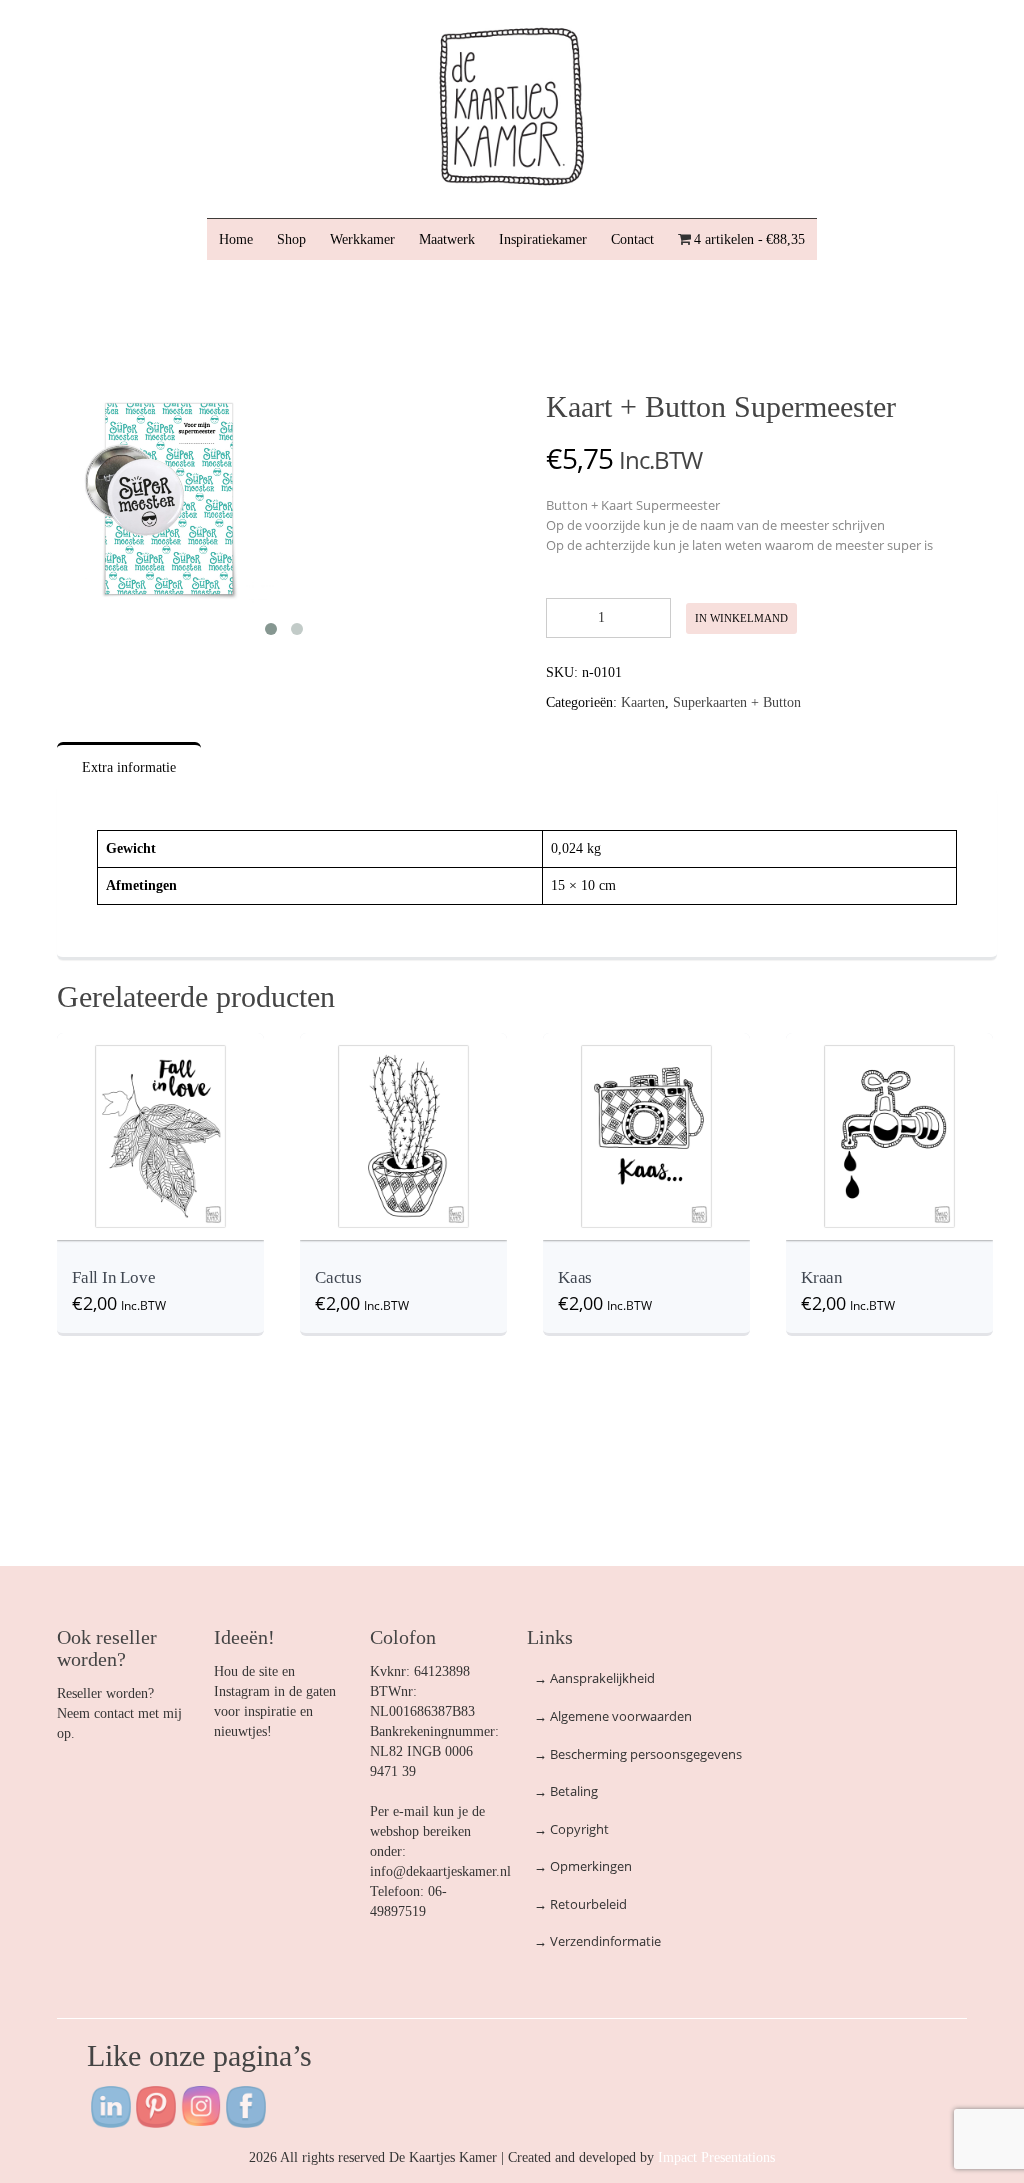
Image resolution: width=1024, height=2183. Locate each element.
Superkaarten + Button (737, 702)
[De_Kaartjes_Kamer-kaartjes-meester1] (166, 497)
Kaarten (643, 702)
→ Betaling (566, 1791)
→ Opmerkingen (583, 1866)
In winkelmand (741, 618)
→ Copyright (571, 1829)
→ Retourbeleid (580, 1904)
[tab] (129, 768)
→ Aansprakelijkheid (594, 1678)
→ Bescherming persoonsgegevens (638, 1754)
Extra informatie (129, 767)
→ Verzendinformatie (597, 1941)
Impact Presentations (716, 2157)
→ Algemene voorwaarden (613, 1716)
